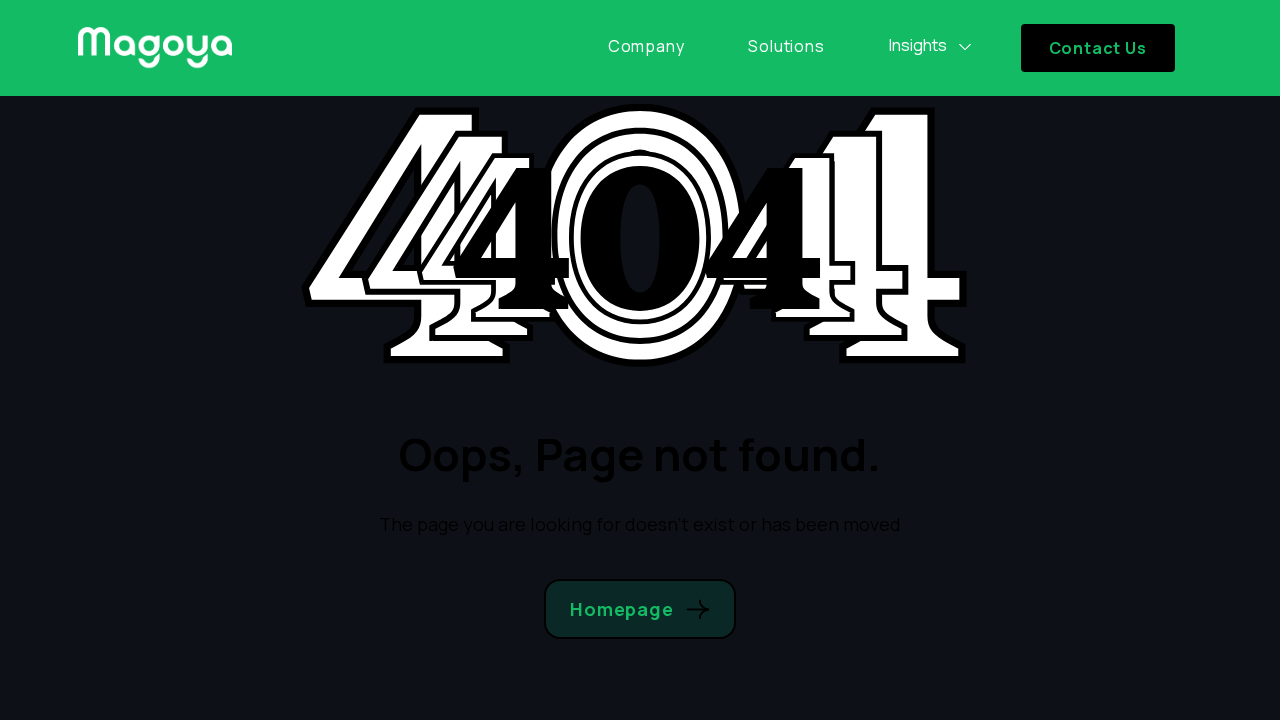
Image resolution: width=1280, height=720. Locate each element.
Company (646, 46)
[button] (931, 46)
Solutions (786, 46)
